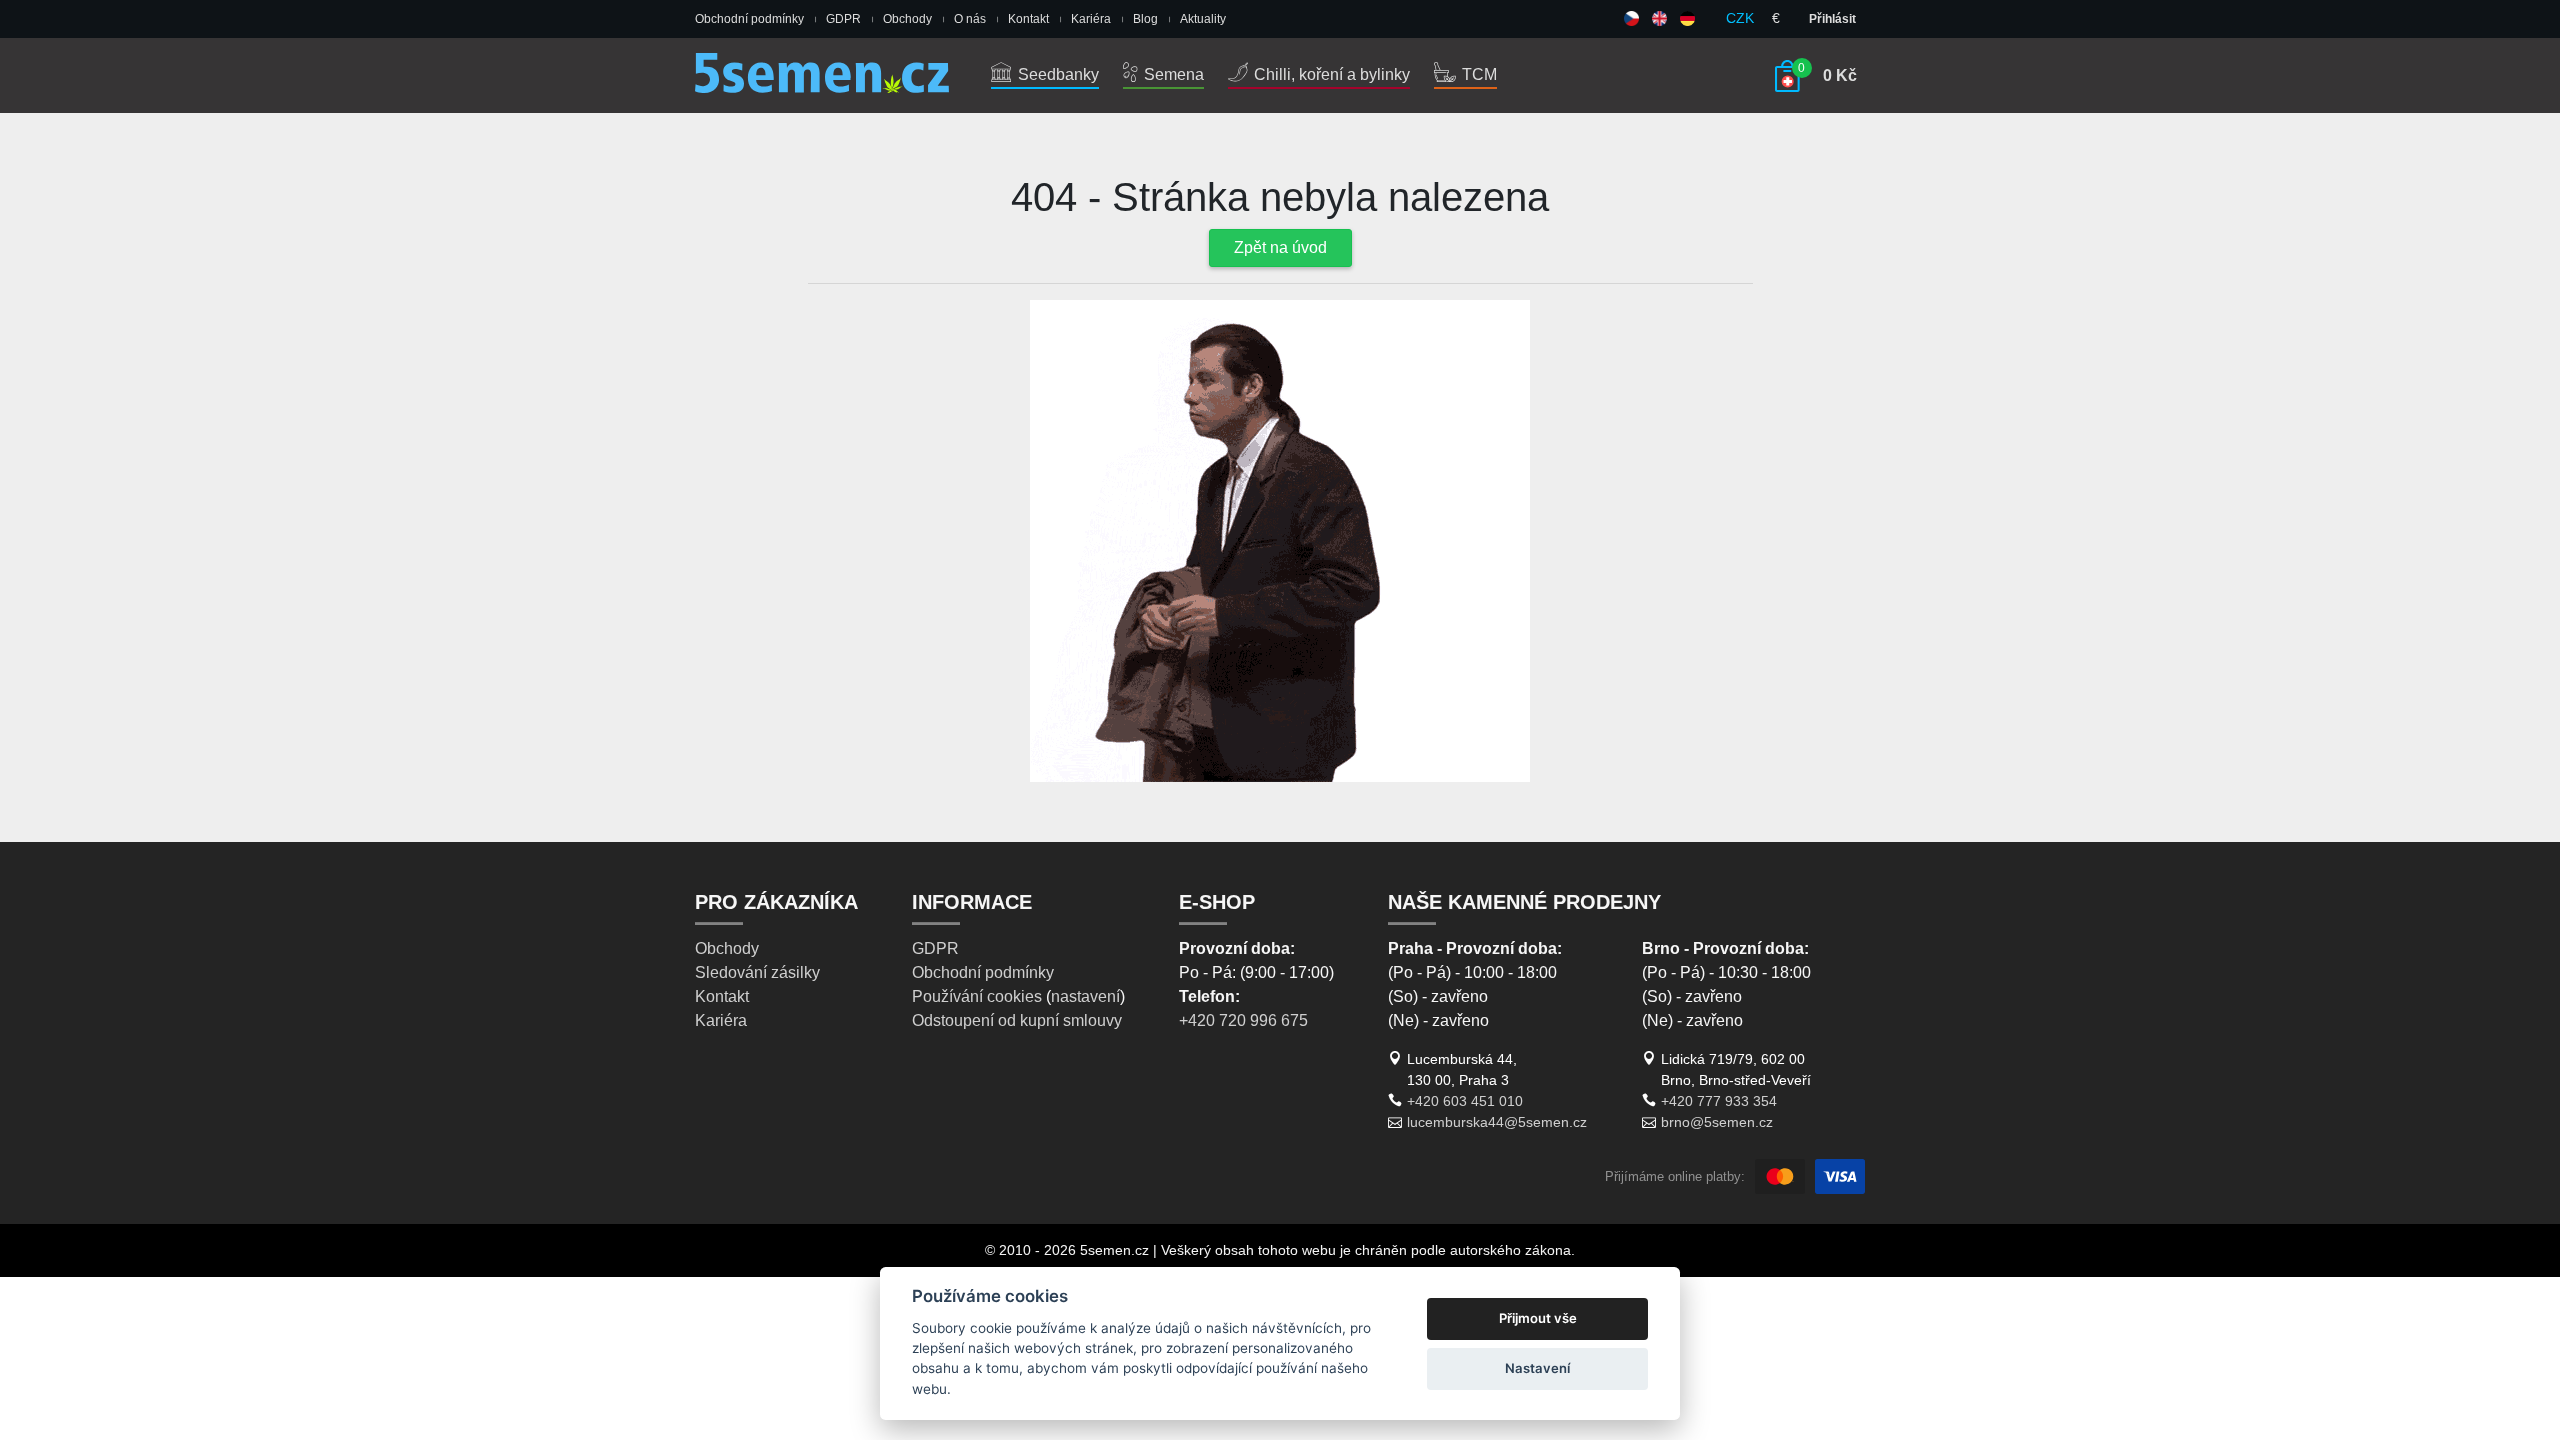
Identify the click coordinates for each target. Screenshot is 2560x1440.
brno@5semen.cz (1717, 1122)
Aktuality (1203, 19)
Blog (1145, 19)
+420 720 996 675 (1243, 1020)
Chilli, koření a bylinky (1330, 74)
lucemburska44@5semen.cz (1497, 1122)
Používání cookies (977, 996)
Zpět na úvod (1280, 247)
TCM (1477, 74)
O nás (970, 19)
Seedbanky (1056, 74)
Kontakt (1028, 19)
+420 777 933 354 (1719, 1101)
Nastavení (1537, 1368)
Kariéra (1091, 19)
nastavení (1085, 996)
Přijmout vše (1538, 1318)
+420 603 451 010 (1465, 1101)
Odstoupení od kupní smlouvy (1017, 1020)
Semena (1172, 74)
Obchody (907, 19)
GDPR (843, 19)
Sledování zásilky (757, 972)
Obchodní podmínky (749, 19)
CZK (1740, 18)
